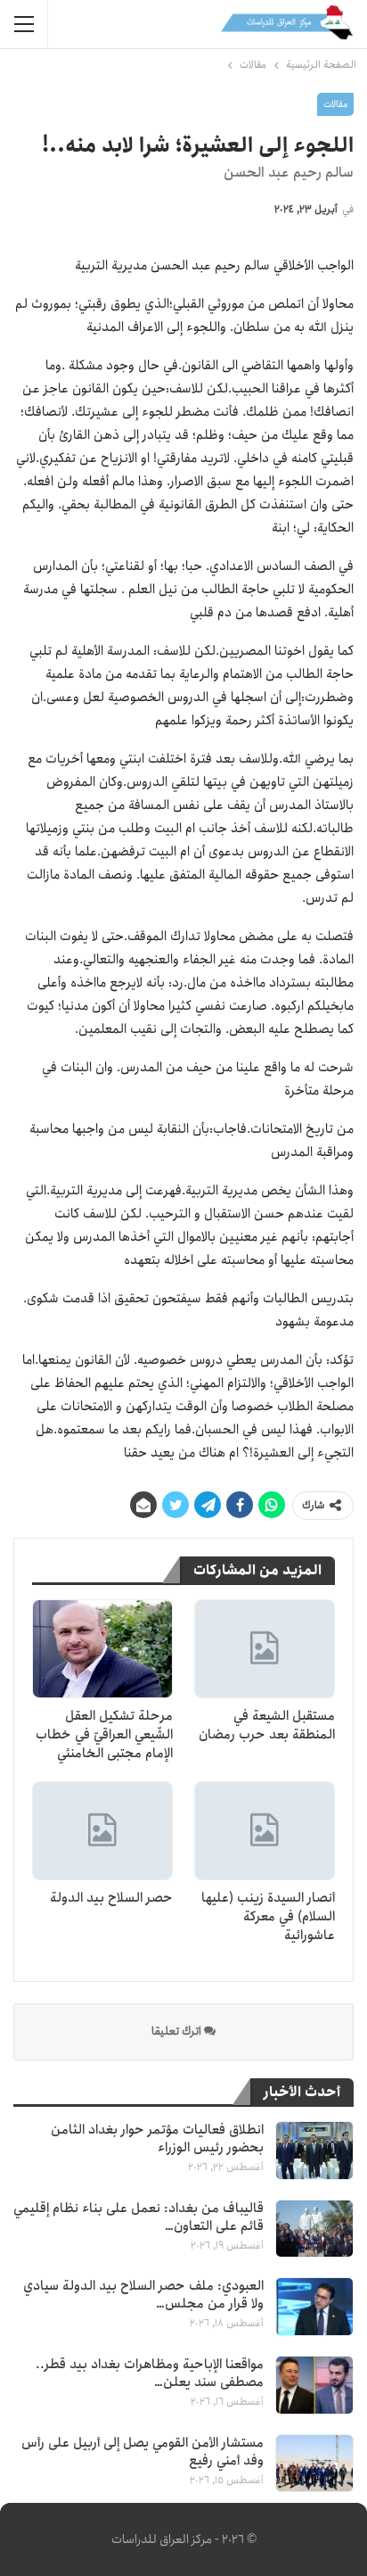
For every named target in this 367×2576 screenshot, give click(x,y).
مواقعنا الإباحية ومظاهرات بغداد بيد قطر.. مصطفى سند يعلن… (150, 2374)
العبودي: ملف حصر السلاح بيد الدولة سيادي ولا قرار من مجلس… (143, 2295)
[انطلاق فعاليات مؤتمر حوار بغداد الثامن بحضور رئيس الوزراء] (314, 2151)
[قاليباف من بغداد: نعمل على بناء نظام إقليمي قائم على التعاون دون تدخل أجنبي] (314, 2229)
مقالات (335, 104)
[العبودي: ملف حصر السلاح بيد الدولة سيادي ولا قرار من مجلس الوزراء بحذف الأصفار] (314, 2307)
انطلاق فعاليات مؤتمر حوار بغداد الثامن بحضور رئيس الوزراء (157, 2139)
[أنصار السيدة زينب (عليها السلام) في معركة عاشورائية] (265, 1831)
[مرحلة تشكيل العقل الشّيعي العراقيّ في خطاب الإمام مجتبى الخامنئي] (102, 1649)
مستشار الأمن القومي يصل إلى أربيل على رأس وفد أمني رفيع (143, 2452)
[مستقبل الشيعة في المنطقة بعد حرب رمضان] (265, 1649)
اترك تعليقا (178, 2031)
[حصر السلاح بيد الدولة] (102, 1831)
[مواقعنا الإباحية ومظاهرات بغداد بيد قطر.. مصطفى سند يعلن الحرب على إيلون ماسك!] (314, 2385)
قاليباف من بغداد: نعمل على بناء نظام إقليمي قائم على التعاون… (139, 2217)
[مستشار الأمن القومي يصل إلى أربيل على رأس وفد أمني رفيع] (314, 2464)
